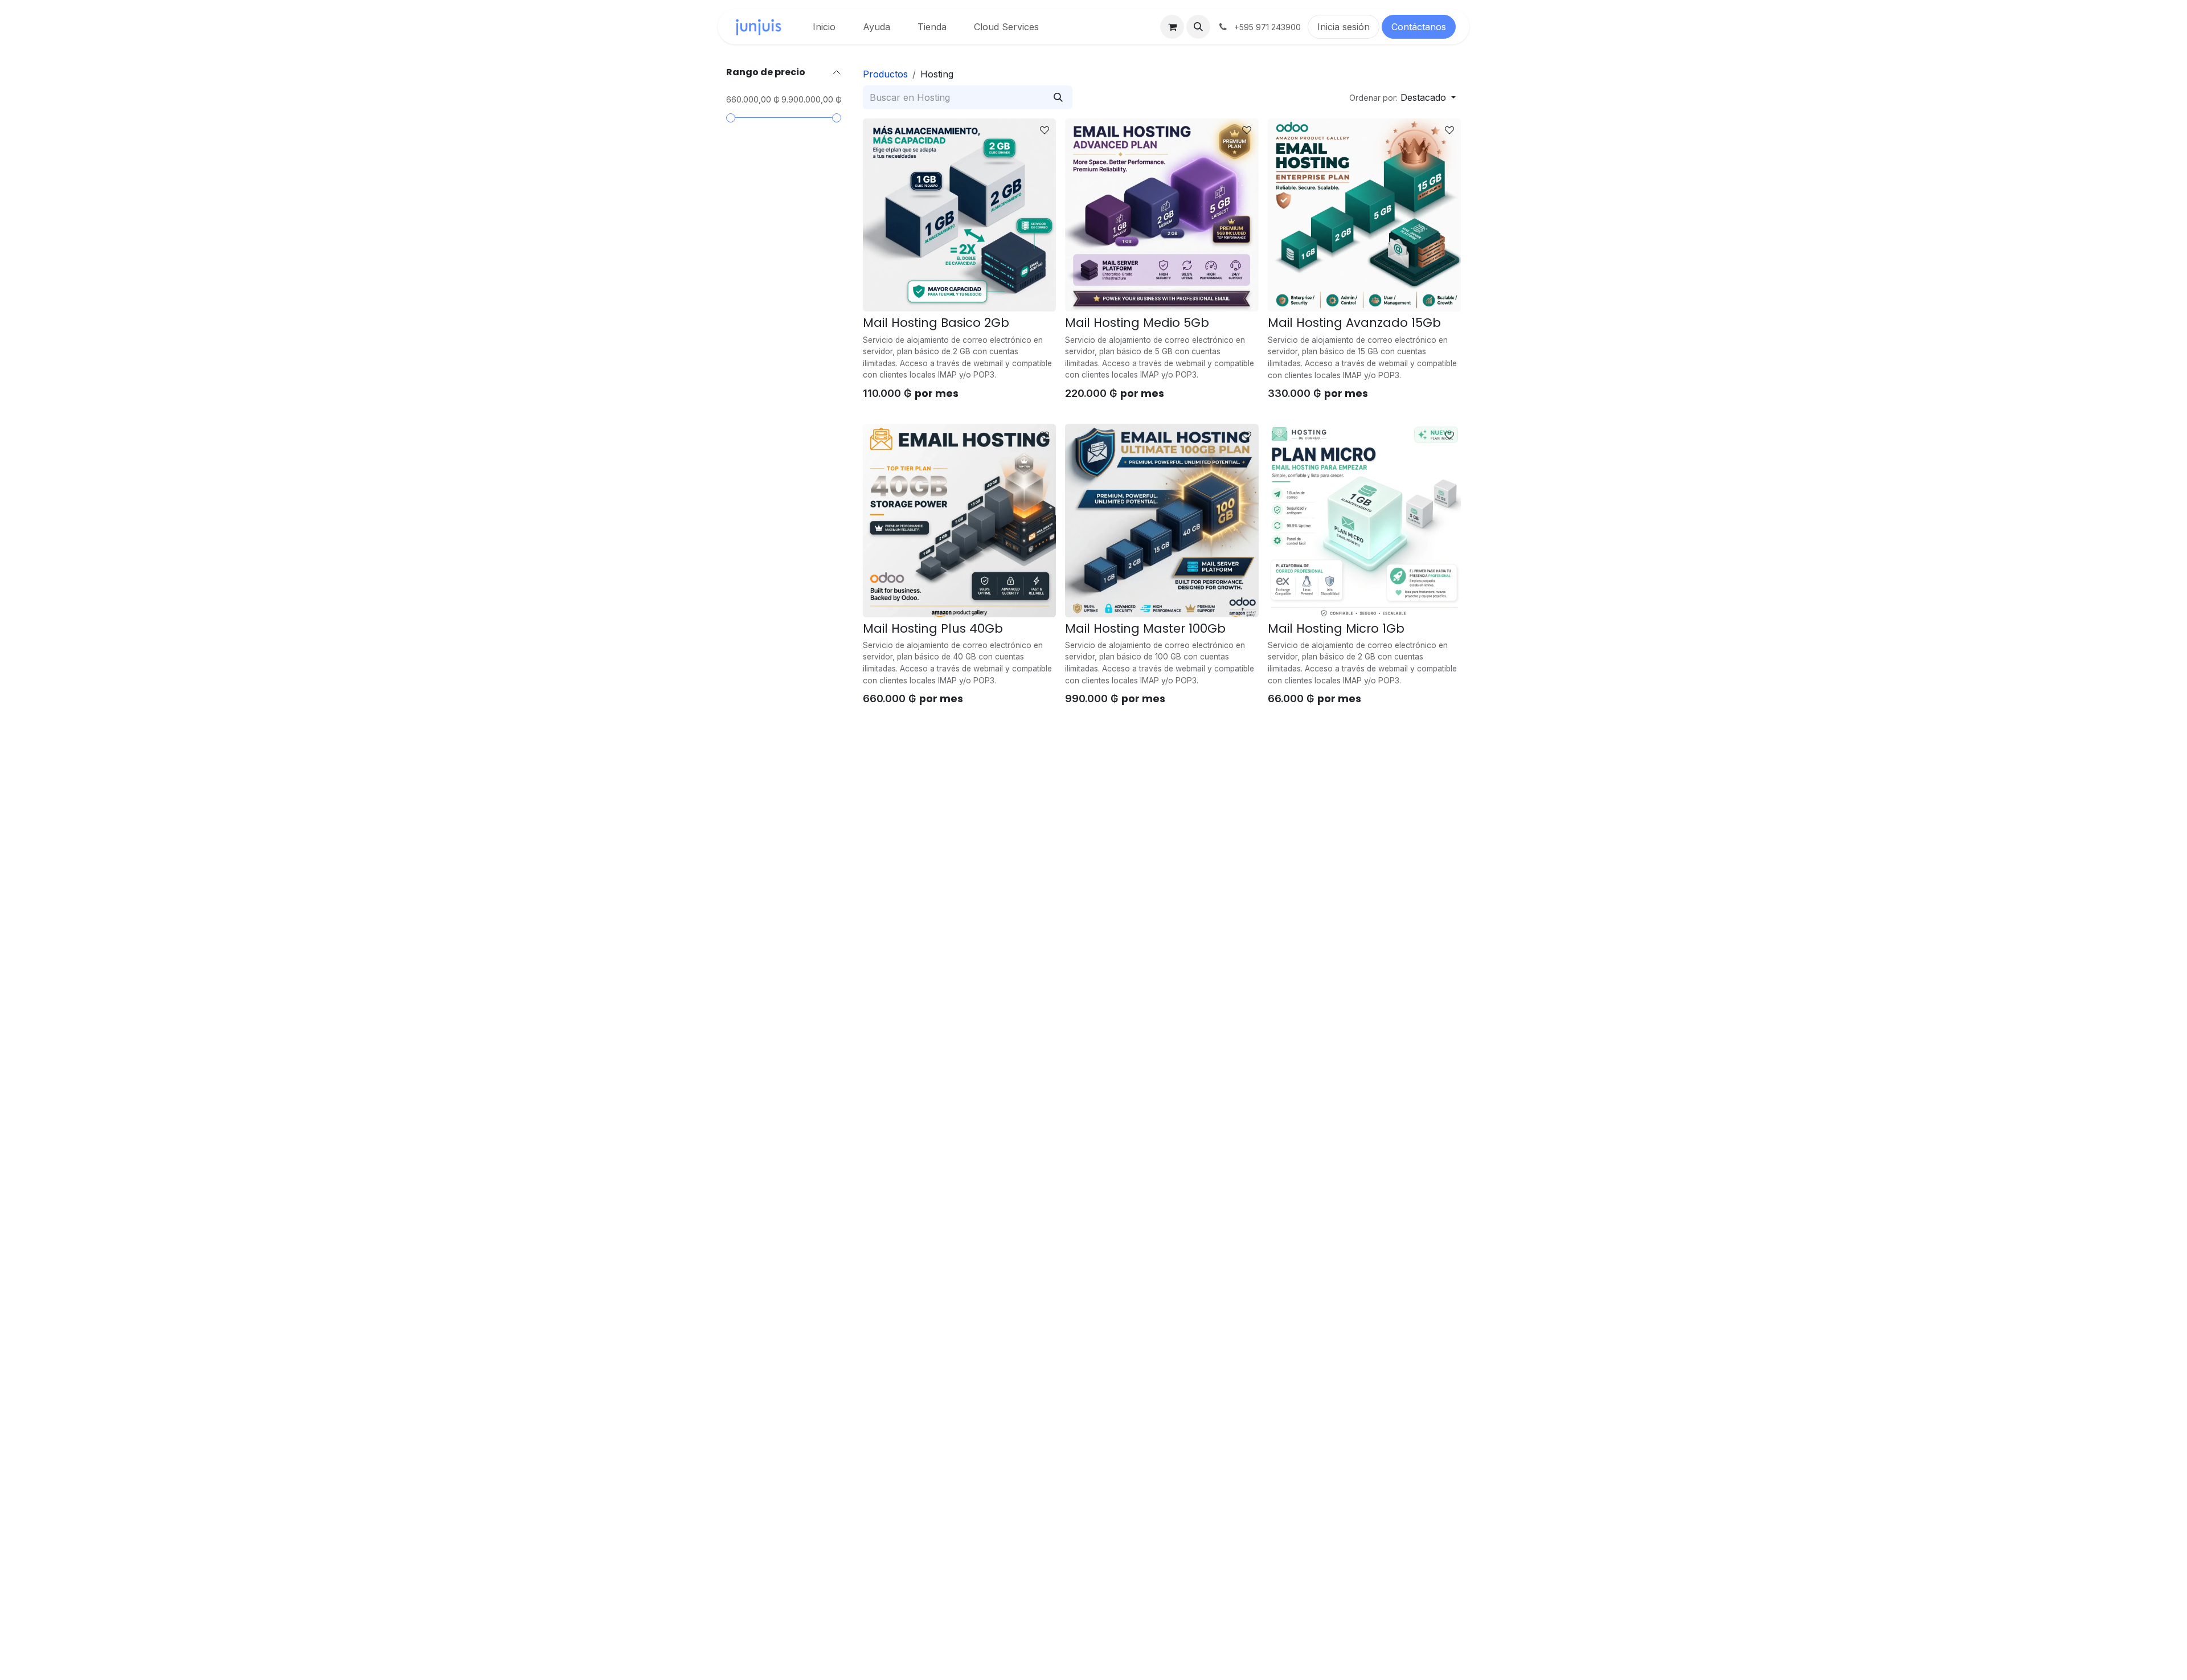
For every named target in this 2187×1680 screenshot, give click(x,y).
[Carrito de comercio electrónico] (1172, 27)
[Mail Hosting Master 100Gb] (1162, 520)
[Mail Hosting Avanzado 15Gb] (1364, 215)
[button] (1198, 27)
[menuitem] (824, 27)
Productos (885, 74)
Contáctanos (1419, 27)
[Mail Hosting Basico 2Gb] (959, 215)
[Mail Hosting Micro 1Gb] (1364, 520)
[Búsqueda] (1058, 97)
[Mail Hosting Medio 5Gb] (1162, 215)
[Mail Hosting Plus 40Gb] (959, 520)
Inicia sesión (1344, 27)
